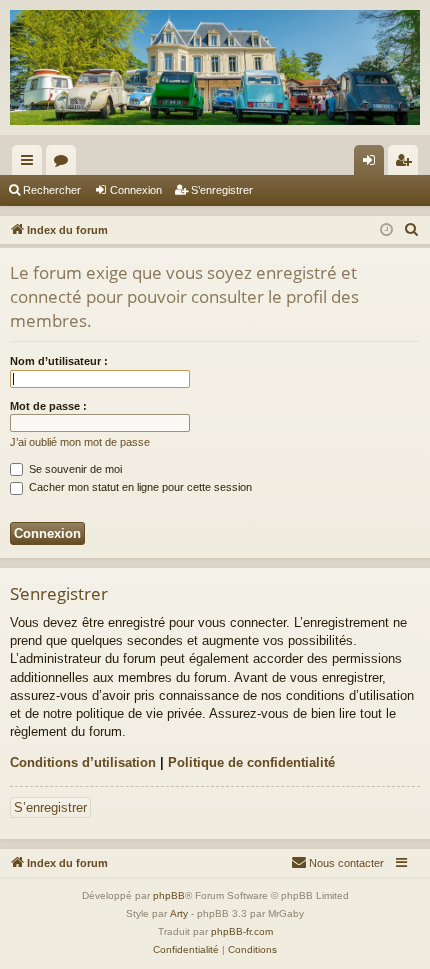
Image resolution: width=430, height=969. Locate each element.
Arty (179, 913)
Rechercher (52, 190)
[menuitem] (412, 230)
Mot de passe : (48, 406)
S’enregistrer (222, 190)
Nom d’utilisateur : (59, 361)
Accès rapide (31, 164)
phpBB (169, 895)
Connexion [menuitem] (373, 164)
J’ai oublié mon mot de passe (80, 442)
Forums (65, 164)
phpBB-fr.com (242, 931)
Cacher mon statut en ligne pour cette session (139, 487)
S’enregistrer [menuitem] (407, 164)
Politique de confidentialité (251, 762)
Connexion (136, 190)
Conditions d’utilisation (83, 762)
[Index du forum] (215, 67)
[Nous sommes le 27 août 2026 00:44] (386, 230)
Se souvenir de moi (74, 469)
